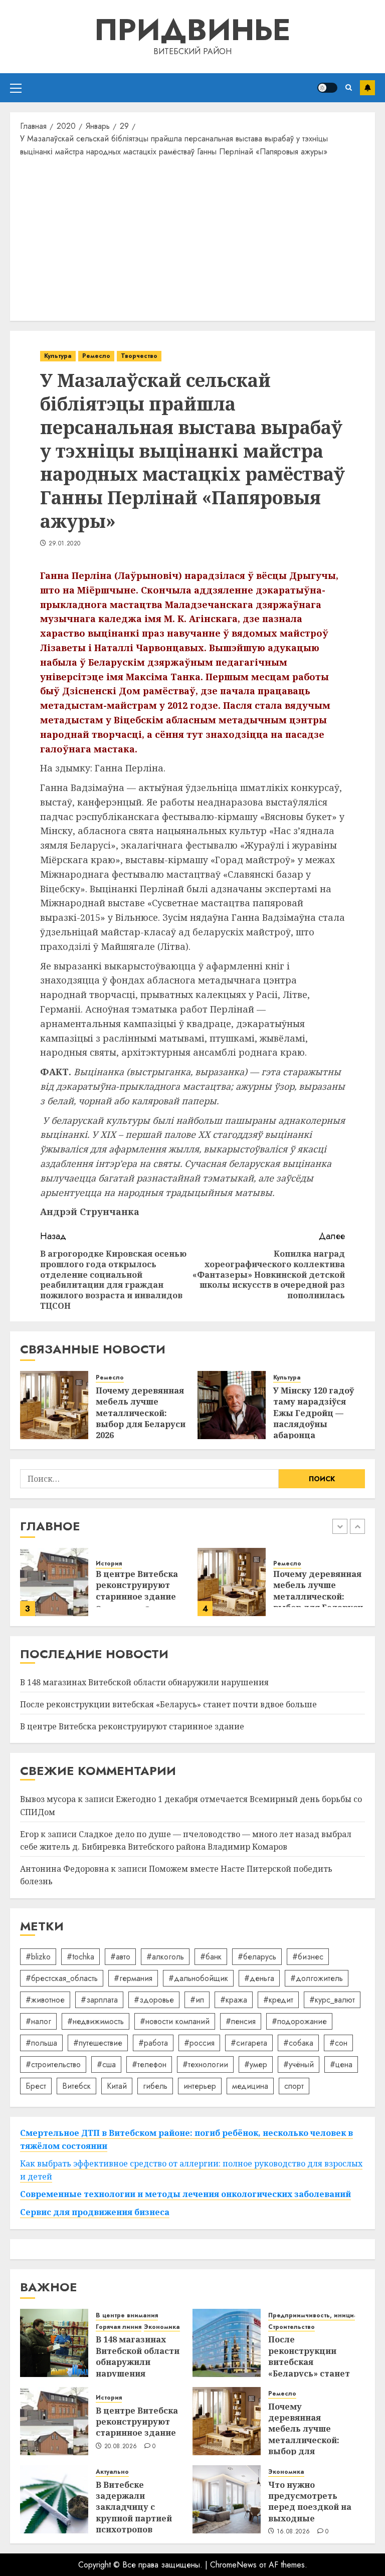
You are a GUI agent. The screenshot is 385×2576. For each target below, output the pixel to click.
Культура (58, 356)
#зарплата (99, 2000)
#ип (197, 2000)
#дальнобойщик (198, 1978)
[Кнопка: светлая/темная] (327, 88)
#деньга (259, 1978)
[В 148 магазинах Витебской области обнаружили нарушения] (54, 2343)
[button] (16, 88)
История (109, 1564)
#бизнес (308, 1957)
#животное (45, 2000)
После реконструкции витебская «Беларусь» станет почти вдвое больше (168, 1704)
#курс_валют (332, 2000)
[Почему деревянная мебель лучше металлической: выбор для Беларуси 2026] (54, 1405)
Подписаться (367, 88)
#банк (211, 1957)
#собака (298, 2043)
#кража (234, 2000)
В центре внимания (127, 2316)
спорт (294, 2086)
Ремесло (96, 356)
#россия (199, 2043)
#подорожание (299, 2021)
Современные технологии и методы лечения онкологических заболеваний (185, 2194)
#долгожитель (317, 1978)
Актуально (112, 2472)
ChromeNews (233, 2565)
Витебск (76, 2086)
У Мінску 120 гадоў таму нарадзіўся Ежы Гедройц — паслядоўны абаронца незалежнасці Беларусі (314, 1424)
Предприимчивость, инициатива (320, 2316)
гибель (155, 2086)
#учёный (299, 2064)
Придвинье (192, 30)
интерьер (200, 2086)
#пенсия (241, 2021)
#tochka (80, 1957)
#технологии (205, 2064)
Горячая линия (119, 2327)
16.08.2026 (294, 2532)
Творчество (139, 356)
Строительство (292, 2327)
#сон (338, 2043)
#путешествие (98, 2043)
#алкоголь (165, 1957)
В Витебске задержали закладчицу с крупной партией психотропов (134, 2507)
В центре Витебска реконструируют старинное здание (137, 1585)
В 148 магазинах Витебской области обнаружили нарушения (144, 1682)
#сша (106, 2064)
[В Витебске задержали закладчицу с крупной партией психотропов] (54, 2499)
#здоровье (154, 2000)
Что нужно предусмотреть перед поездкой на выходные (310, 2502)
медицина (250, 2086)
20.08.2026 (121, 2447)
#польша (41, 2043)
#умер (256, 2064)
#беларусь (257, 1957)
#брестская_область (62, 1978)
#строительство (53, 2064)
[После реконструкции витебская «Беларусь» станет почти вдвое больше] (227, 2343)
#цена (341, 2064)
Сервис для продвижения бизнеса (95, 2212)
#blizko (38, 1957)
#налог (38, 2021)
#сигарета (249, 2043)
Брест (36, 2086)
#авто (120, 1957)
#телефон (149, 2064)
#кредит (278, 2000)
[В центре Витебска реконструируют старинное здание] (54, 1582)
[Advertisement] (192, 238)
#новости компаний (175, 2021)
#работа (153, 2043)
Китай (117, 2086)
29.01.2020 (65, 544)
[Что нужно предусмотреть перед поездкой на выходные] (227, 2499)
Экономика (162, 2327)
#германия (133, 1978)
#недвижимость (95, 2021)
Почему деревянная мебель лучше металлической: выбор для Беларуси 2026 (141, 1413)
